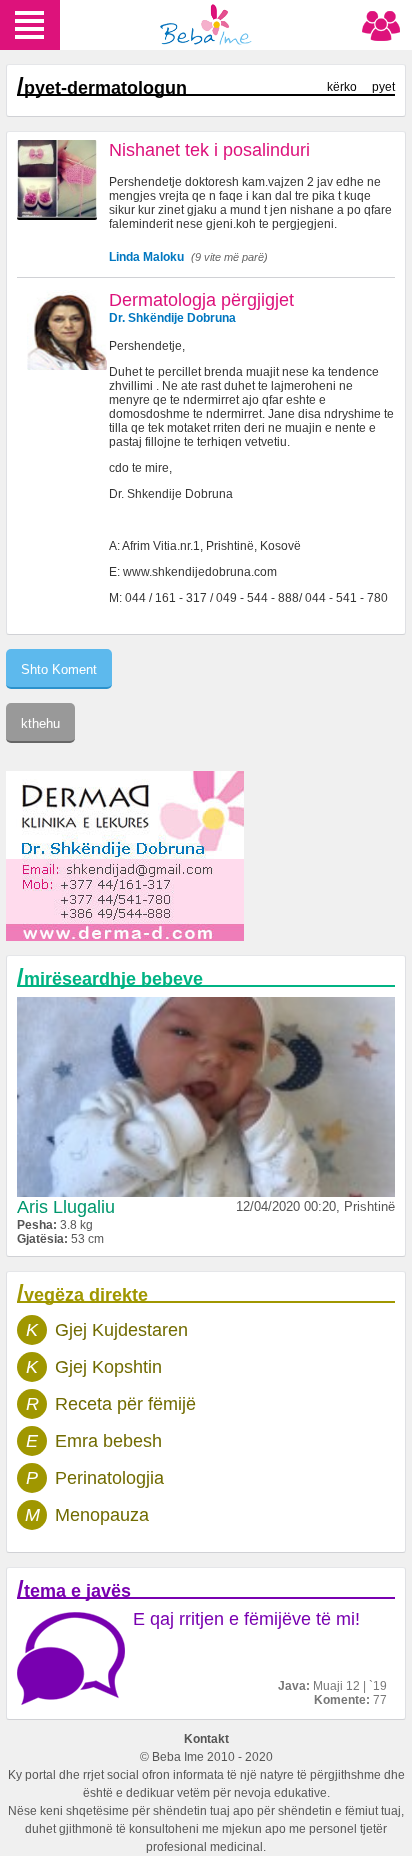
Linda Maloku (146, 257)
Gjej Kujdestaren (121, 1330)
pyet (383, 87)
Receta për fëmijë (125, 1404)
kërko (342, 87)
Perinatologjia (109, 1478)
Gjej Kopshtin (108, 1367)
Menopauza (102, 1515)
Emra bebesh (108, 1441)
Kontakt (206, 1739)
